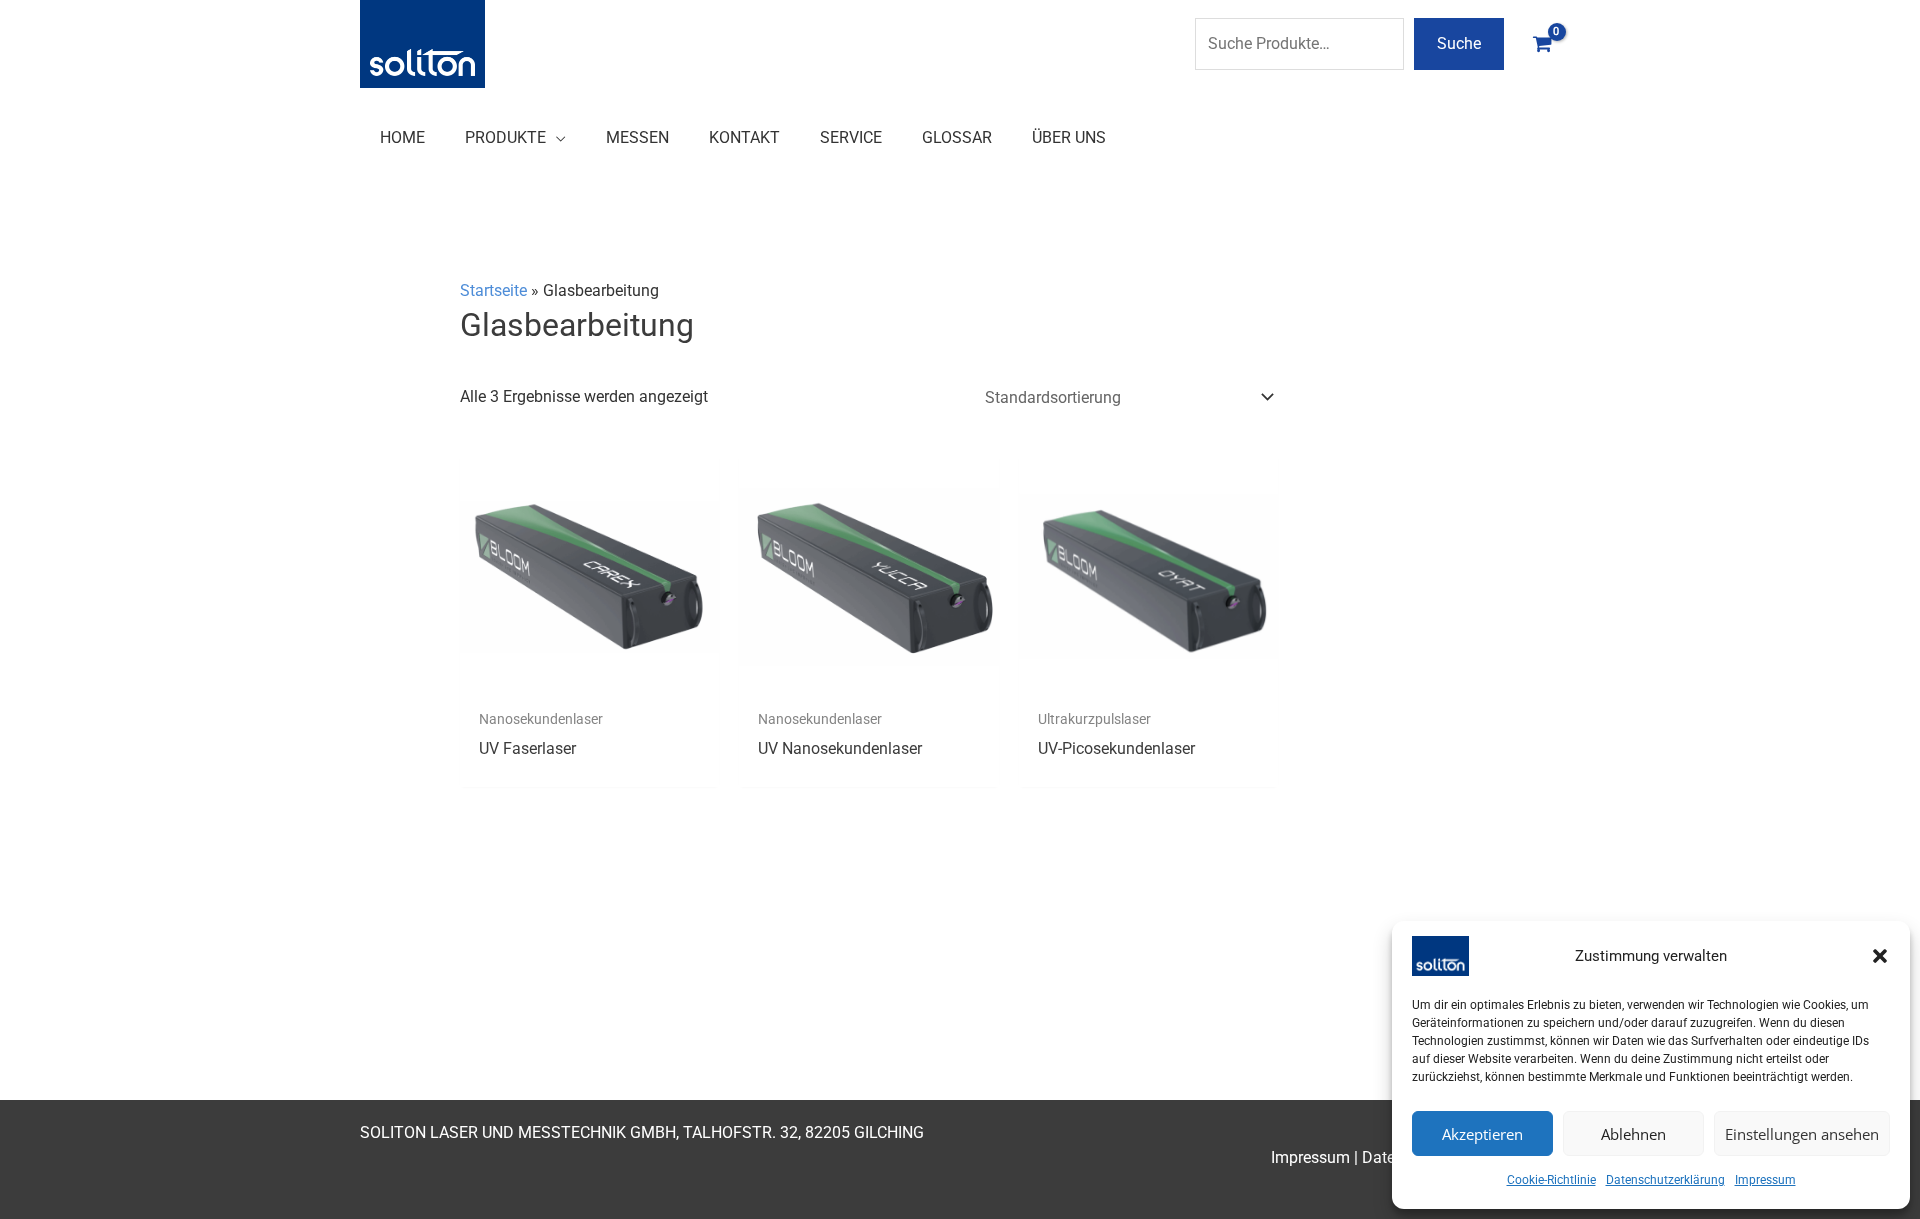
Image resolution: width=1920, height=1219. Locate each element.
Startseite (493, 290)
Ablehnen (1633, 1134)
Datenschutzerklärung (1665, 1180)
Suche (1459, 43)
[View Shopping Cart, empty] (1542, 43)
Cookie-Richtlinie (1551, 1180)
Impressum (1765, 1180)
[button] (1880, 956)
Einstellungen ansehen (1802, 1134)
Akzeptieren (1482, 1134)
